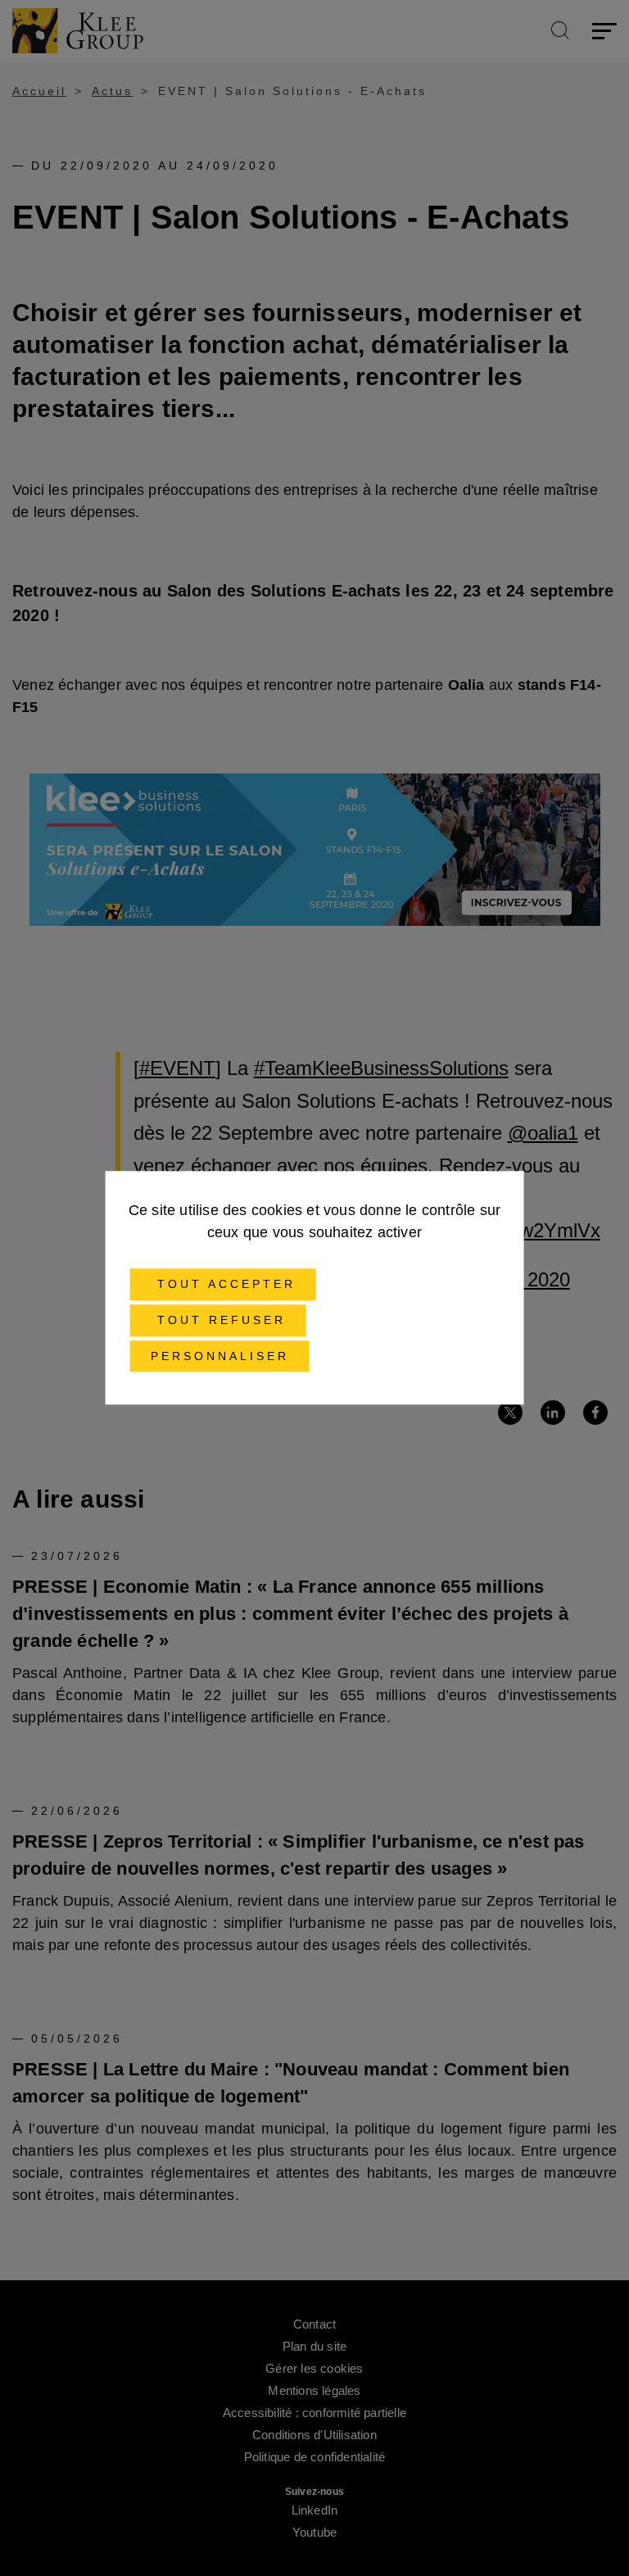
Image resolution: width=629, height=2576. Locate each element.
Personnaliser (220, 1356)
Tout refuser (218, 1320)
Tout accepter (223, 1284)
